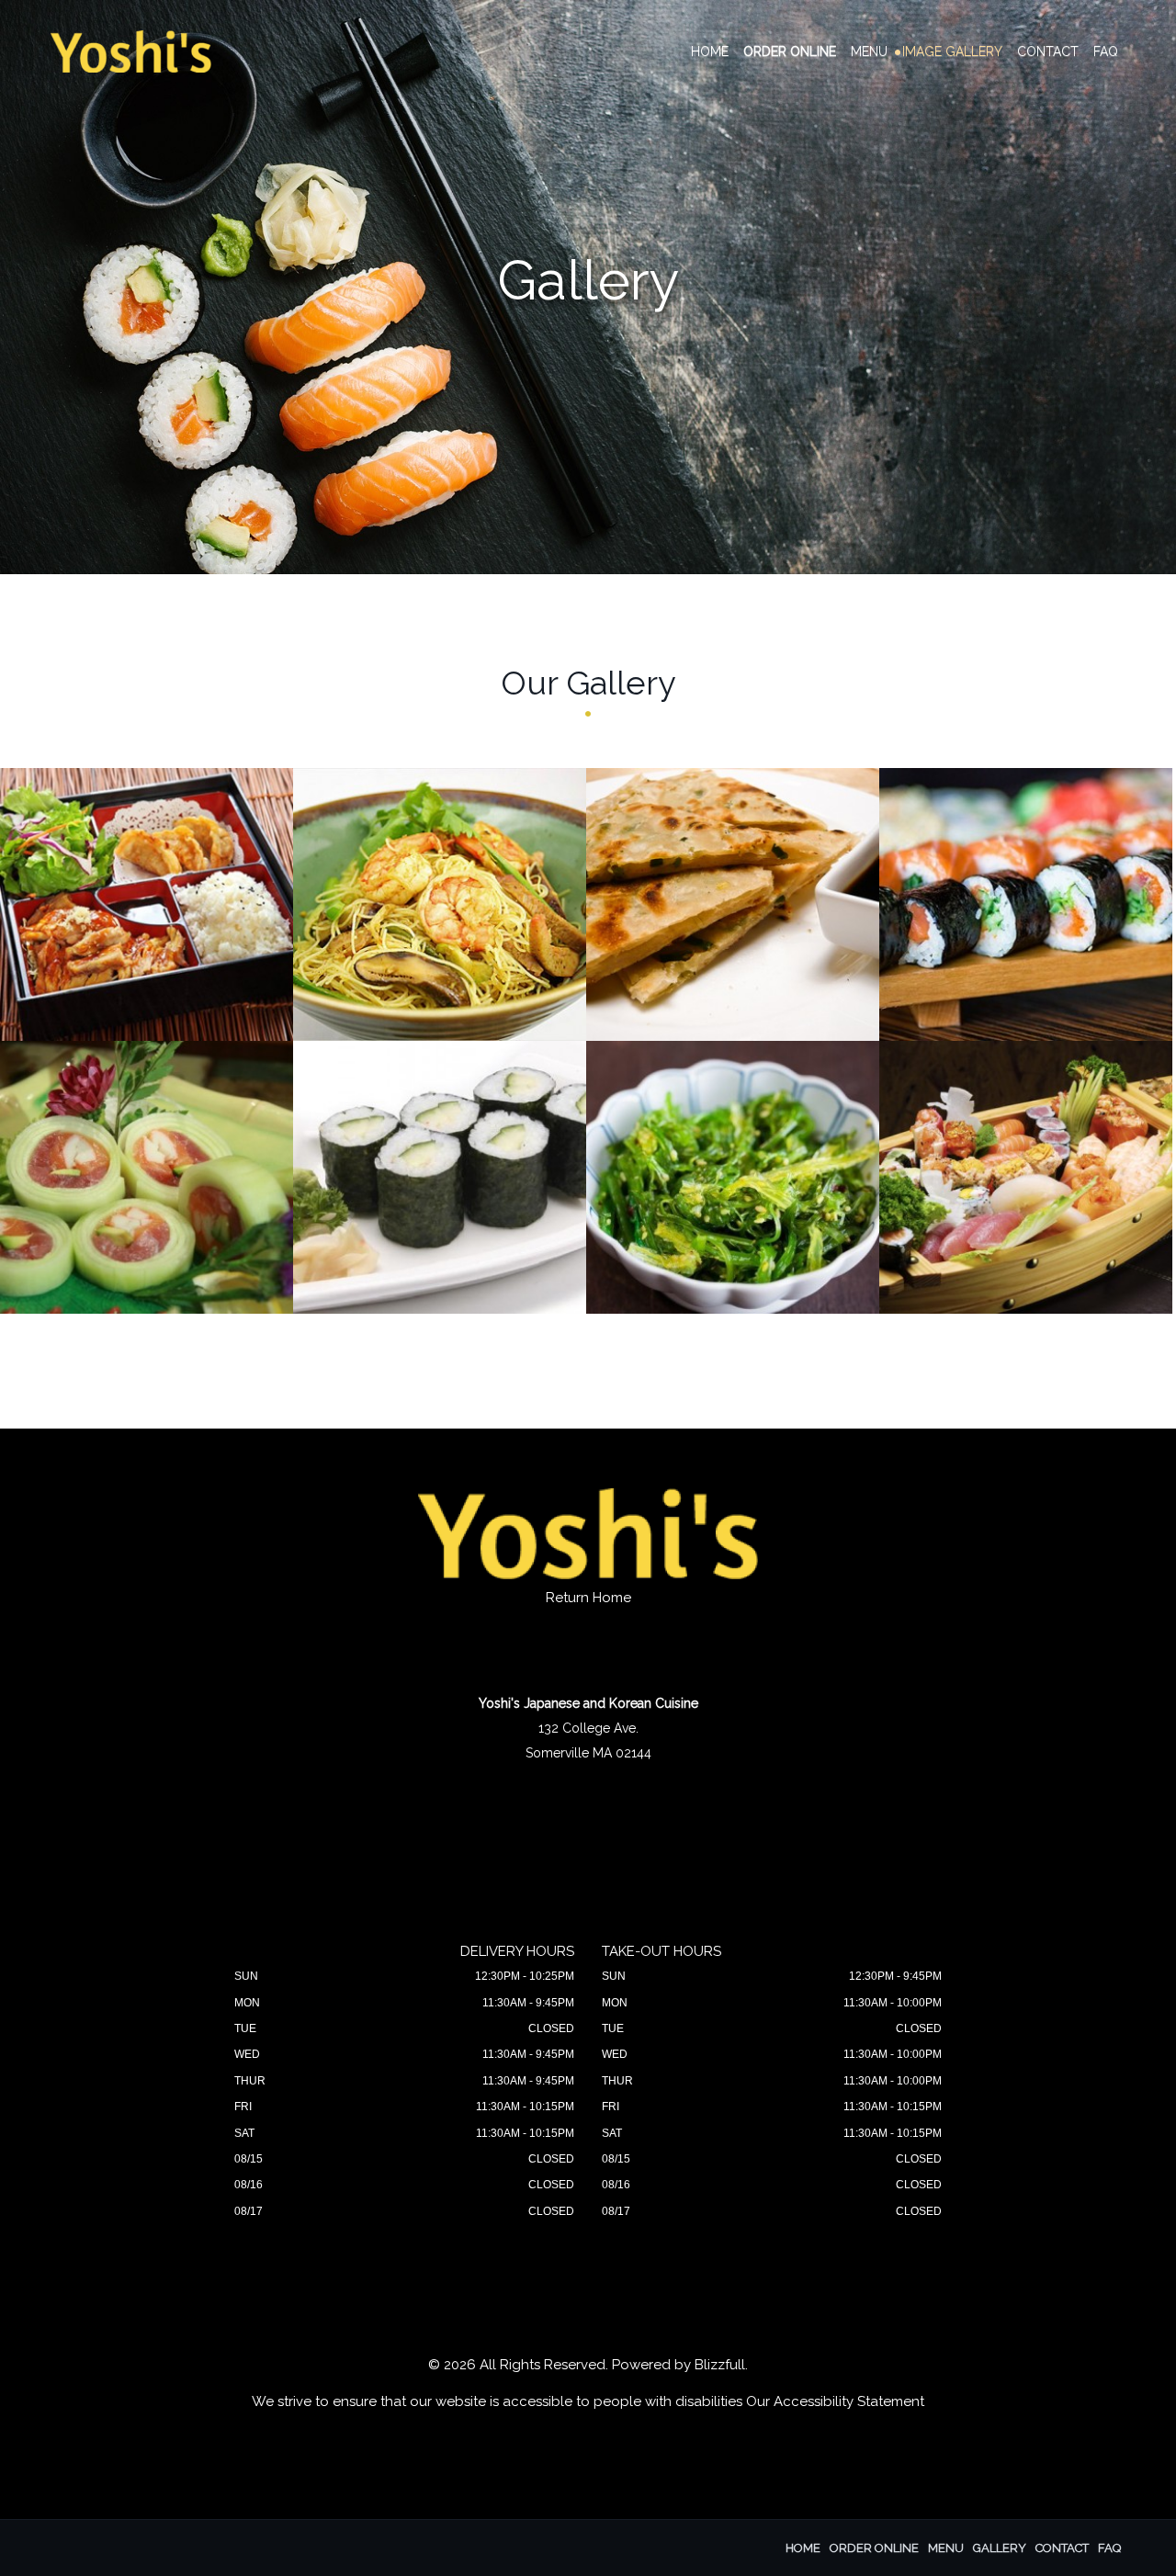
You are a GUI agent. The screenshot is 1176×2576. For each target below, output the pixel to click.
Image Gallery (952, 51)
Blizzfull (720, 2365)
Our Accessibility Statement (835, 2401)
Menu (869, 51)
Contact (1048, 51)
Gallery (1000, 2548)
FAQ (1106, 51)
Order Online (790, 51)
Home (710, 51)
